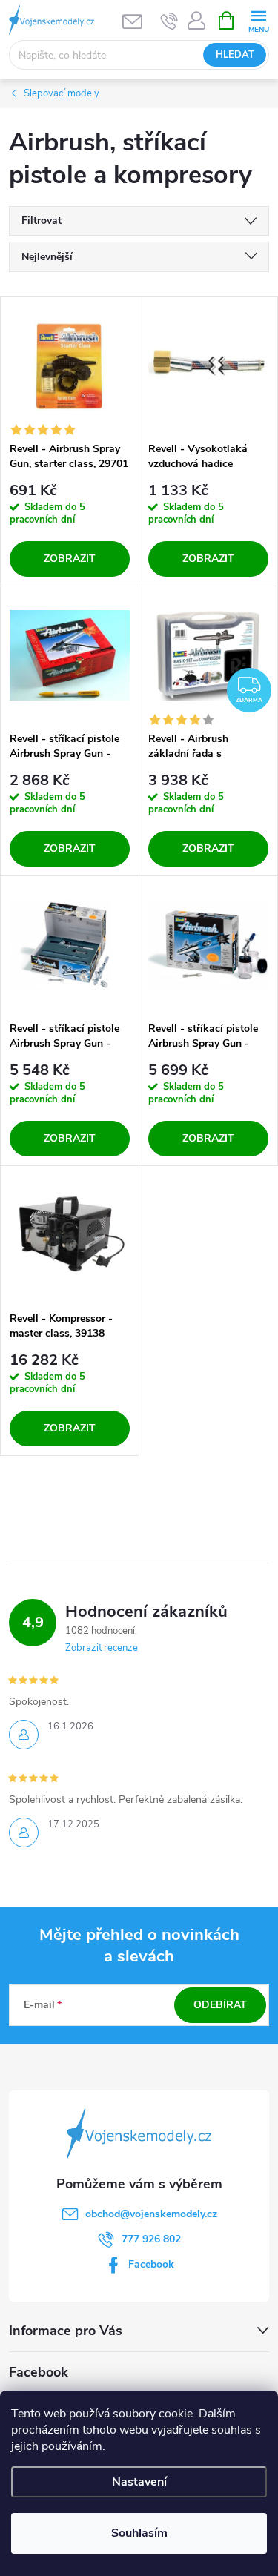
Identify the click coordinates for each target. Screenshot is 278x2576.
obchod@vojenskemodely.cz (151, 2214)
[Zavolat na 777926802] (169, 21)
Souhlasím (139, 2533)
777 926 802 (151, 2239)
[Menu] (258, 20)
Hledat (235, 55)
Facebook (151, 2264)
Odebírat (220, 2005)
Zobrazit (70, 559)
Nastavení (139, 2482)
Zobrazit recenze (102, 1648)
